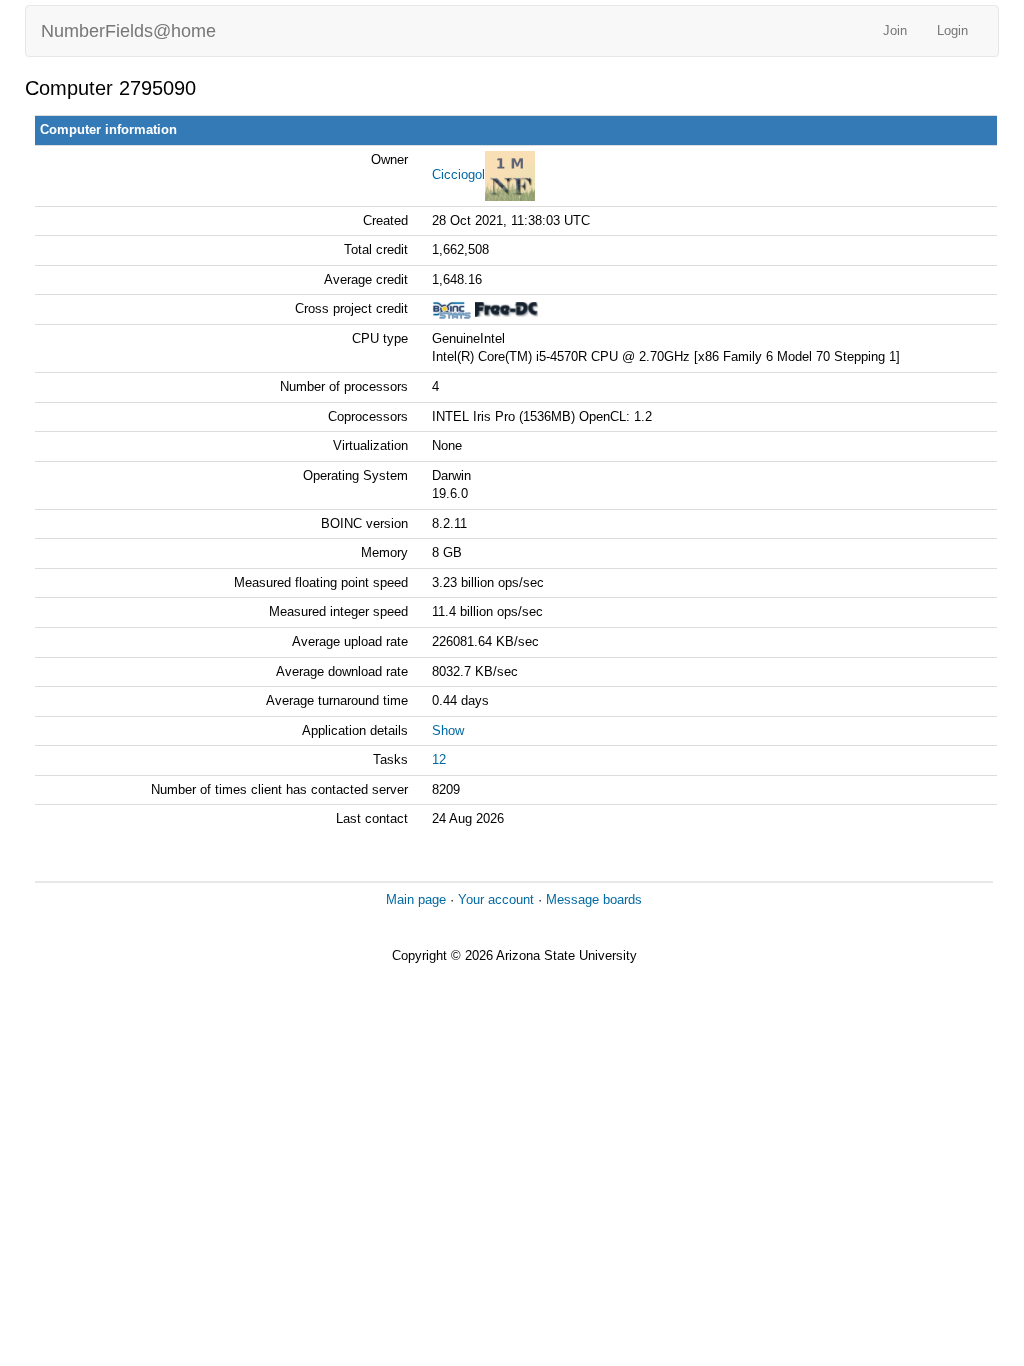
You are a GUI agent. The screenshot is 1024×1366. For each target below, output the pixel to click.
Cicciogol (458, 174)
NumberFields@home (128, 31)
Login (952, 30)
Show (448, 730)
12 (439, 759)
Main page (416, 899)
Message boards (594, 899)
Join (895, 30)
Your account (496, 899)
